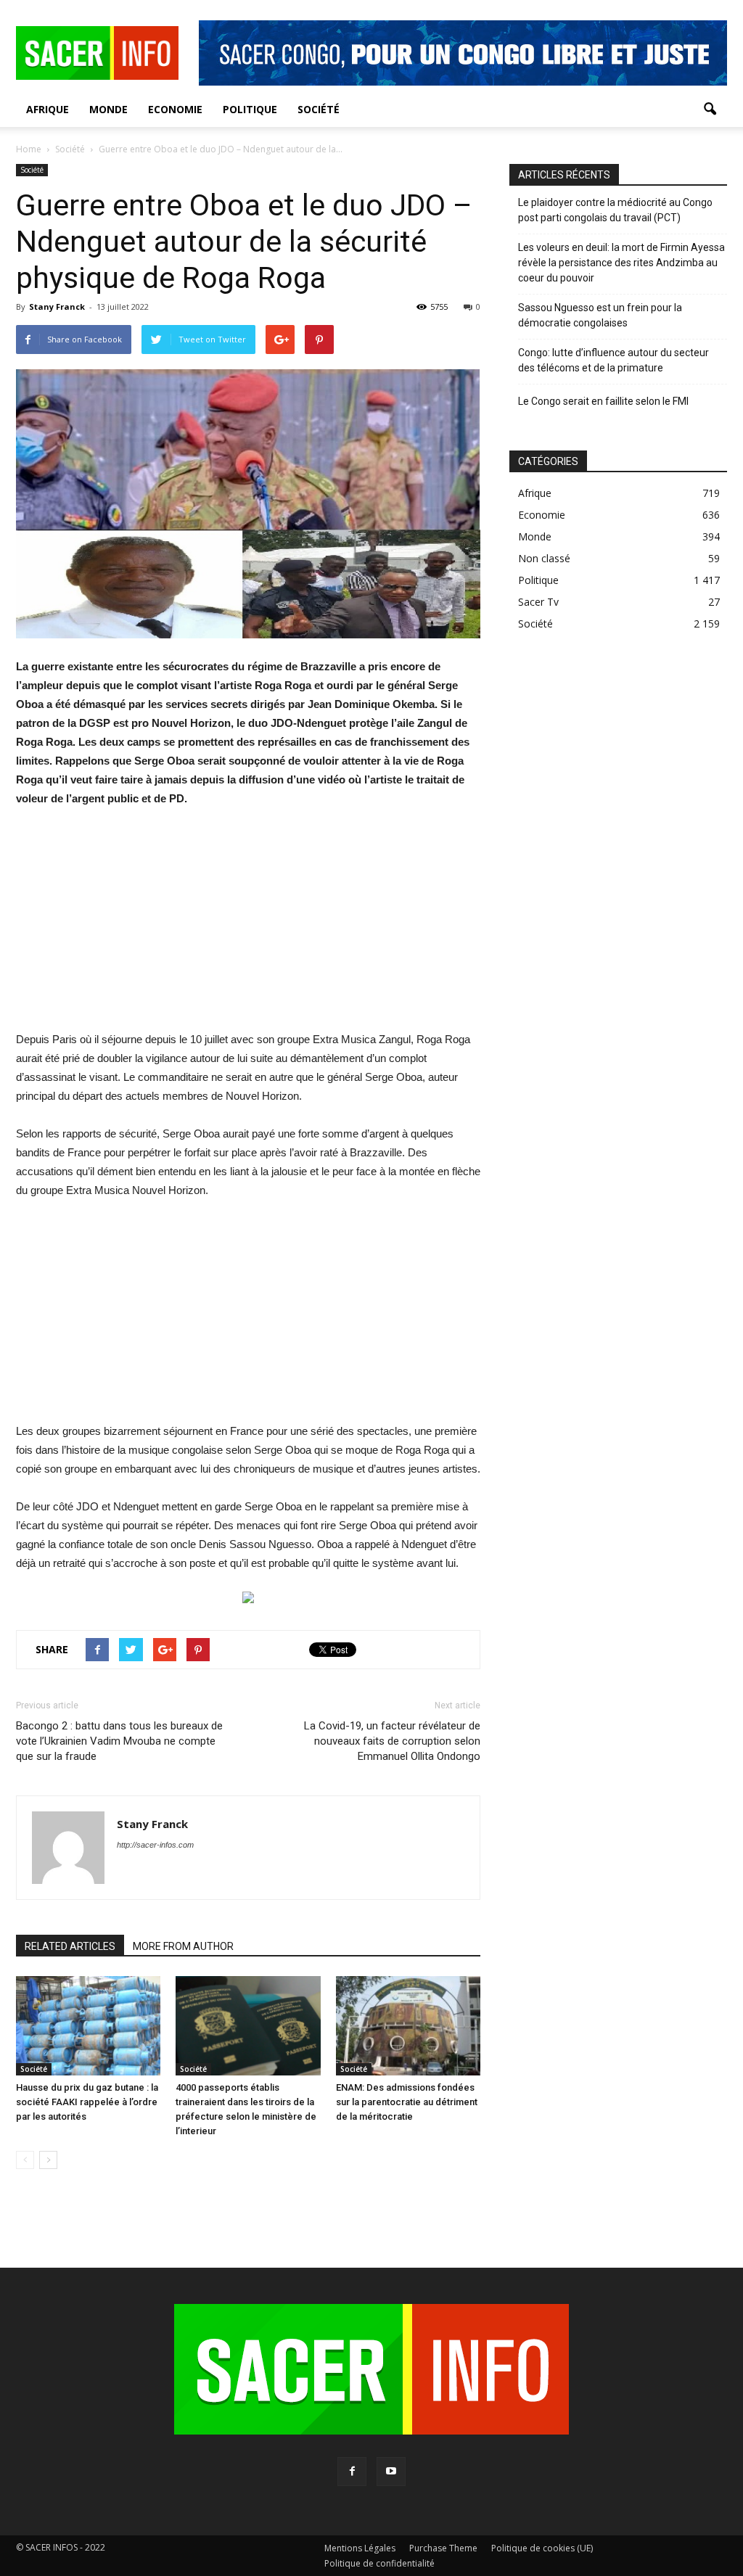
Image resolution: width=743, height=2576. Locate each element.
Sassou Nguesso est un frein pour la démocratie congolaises (600, 315)
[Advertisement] (248, 929)
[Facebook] (352, 2472)
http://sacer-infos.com (155, 1845)
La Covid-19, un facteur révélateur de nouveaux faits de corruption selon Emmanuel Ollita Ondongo (392, 1741)
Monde (108, 109)
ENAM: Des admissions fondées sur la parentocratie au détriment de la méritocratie (407, 2102)
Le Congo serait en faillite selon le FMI (603, 401)
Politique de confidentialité (379, 2563)
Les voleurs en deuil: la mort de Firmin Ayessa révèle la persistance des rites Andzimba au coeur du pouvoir (621, 263)
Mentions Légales (360, 2548)
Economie (175, 109)
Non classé (544, 558)
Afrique (48, 109)
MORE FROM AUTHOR (183, 1946)
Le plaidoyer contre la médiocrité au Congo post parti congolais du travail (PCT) (615, 210)
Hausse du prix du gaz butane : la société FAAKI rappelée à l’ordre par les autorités (87, 2102)
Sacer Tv (538, 602)
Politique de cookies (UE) (542, 2548)
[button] (710, 110)
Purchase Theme (443, 2548)
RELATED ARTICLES (70, 1946)
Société (319, 109)
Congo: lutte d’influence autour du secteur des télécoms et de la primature (613, 360)
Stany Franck (57, 306)
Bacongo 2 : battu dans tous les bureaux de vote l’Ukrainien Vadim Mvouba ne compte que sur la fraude (119, 1741)
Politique (250, 109)
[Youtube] (391, 2472)
